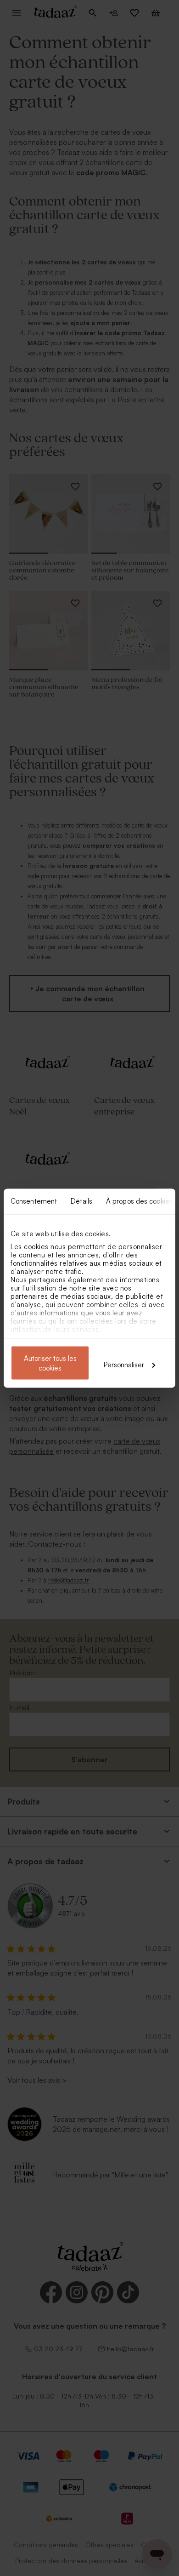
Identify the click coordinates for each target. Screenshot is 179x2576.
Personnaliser (124, 1364)
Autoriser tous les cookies (50, 1363)
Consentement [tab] (34, 1201)
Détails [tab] (81, 1201)
